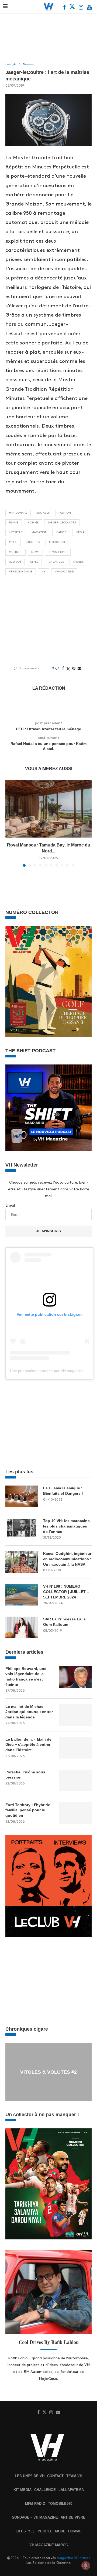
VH (44, 572)
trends (78, 562)
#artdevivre (18, 513)
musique (15, 552)
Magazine (39, 532)
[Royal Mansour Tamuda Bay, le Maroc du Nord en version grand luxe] (48, 809)
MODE (60, 2531)
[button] (10, 823)
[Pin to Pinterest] (74, 668)
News (35, 552)
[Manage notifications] (86, 2565)
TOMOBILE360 (60, 2504)
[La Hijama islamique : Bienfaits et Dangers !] (22, 1496)
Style (34, 562)
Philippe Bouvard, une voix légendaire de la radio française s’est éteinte (26, 1677)
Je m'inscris (48, 1231)
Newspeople (58, 552)
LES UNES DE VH (30, 2476)
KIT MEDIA (22, 2490)
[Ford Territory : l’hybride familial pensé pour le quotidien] (75, 1813)
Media (80, 532)
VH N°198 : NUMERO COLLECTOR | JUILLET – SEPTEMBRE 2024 (66, 1592)
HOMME (75, 2531)
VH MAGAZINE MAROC (49, 2545)
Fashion (65, 513)
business (43, 513)
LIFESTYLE (25, 2531)
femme (14, 523)
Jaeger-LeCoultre (62, 523)
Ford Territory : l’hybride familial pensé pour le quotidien (28, 1810)
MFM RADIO (35, 2504)
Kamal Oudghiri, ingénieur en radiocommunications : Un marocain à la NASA (67, 1559)
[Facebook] (65, 8)
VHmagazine (64, 572)
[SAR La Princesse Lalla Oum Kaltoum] (22, 1627)
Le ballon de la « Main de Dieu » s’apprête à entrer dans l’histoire (28, 1745)
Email (10, 1205)
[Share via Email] (79, 668)
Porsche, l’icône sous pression (25, 1775)
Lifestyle (16, 532)
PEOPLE (45, 2531)
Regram (15, 562)
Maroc (61, 532)
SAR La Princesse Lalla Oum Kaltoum (64, 1622)
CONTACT (55, 2476)
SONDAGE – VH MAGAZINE (35, 2517)
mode (13, 542)
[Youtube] (89, 8)
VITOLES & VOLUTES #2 (48, 2072)
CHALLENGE (45, 2490)
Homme (33, 523)
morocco (57, 542)
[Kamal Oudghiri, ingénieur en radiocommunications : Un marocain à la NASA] (22, 1562)
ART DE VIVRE (73, 2517)
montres (33, 542)
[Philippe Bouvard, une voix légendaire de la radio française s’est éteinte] (75, 1677)
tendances (56, 562)
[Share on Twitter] (68, 669)
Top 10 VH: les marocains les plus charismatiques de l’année (66, 1526)
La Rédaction (49, 688)
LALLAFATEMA (71, 2490)
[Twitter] (73, 8)
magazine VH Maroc (74, 2558)
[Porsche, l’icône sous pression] (75, 1780)
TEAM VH (74, 2476)
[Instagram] (82, 8)
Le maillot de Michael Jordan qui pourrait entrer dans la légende (29, 1712)
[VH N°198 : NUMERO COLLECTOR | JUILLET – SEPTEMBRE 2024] (22, 1595)
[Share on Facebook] (63, 668)
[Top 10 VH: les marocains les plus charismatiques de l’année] (22, 1529)
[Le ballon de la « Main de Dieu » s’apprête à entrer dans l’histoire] (75, 1748)
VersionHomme (21, 572)
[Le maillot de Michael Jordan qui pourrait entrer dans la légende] (75, 1715)
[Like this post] (57, 668)
